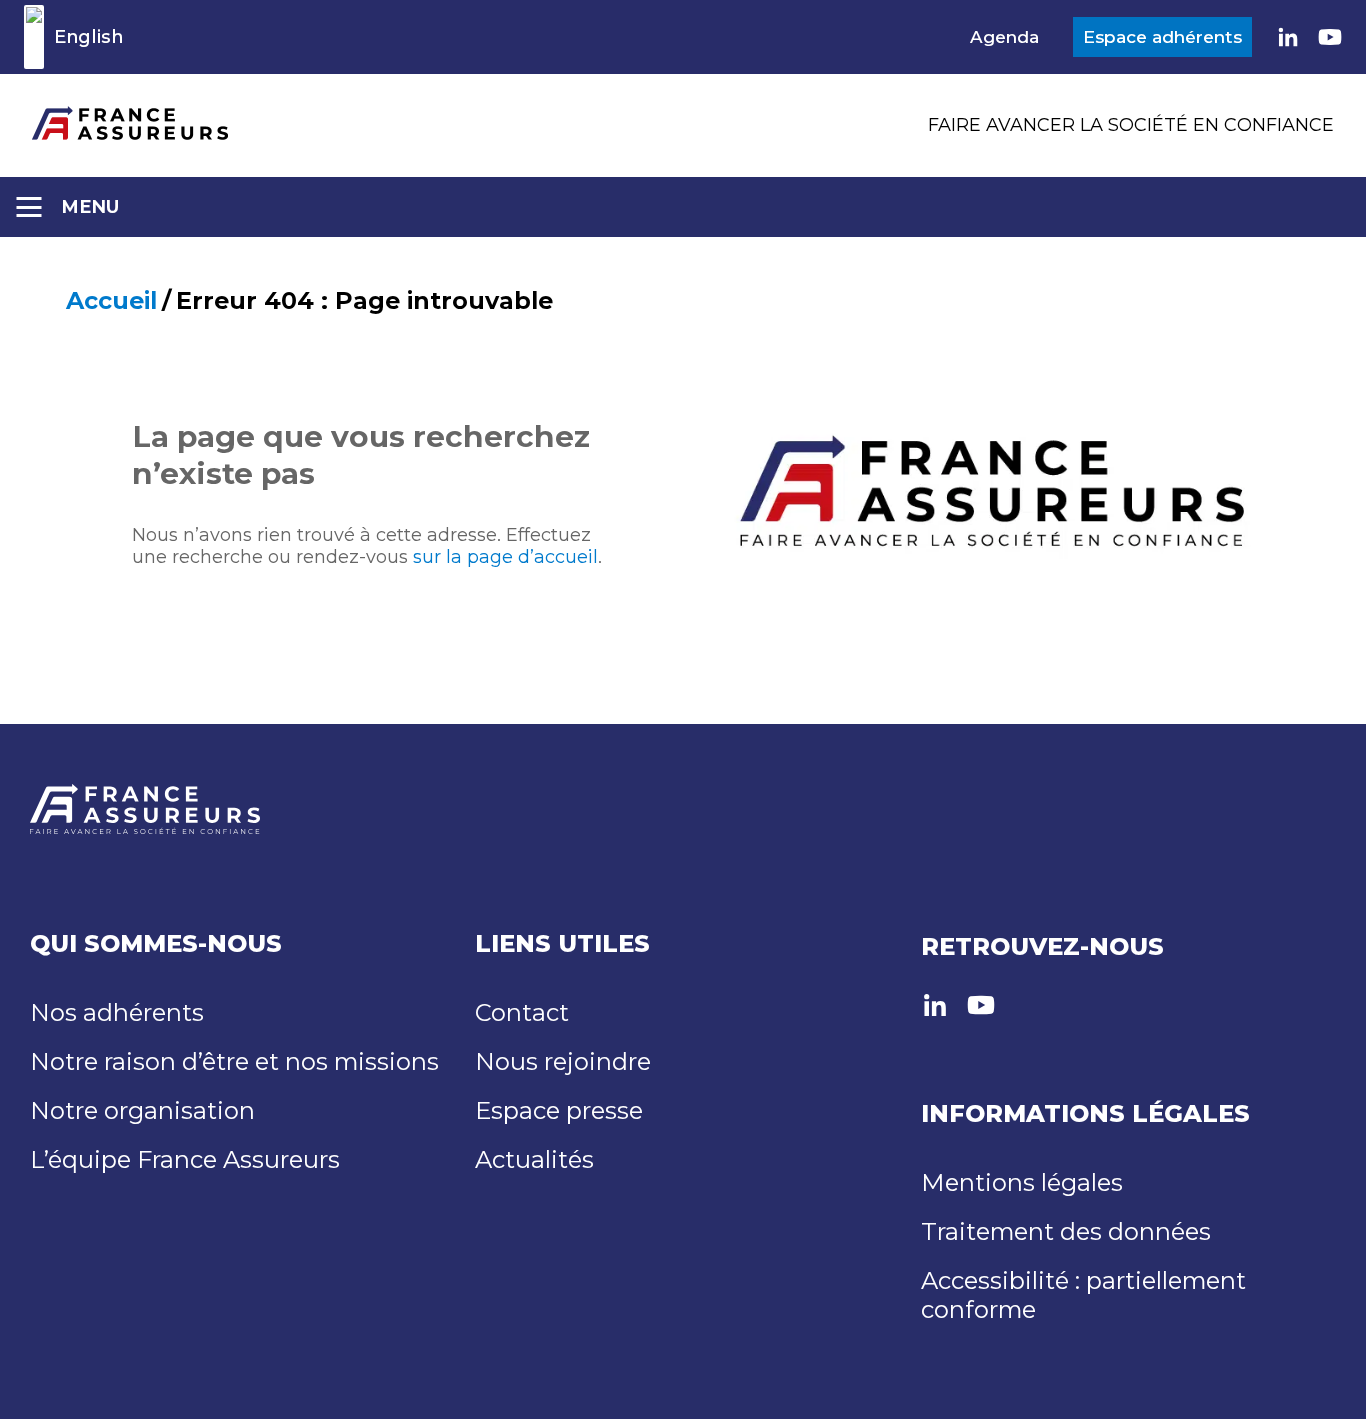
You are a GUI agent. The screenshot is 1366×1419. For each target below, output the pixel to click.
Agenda (1004, 37)
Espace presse (559, 1110)
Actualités (534, 1159)
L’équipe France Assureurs (185, 1159)
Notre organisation (142, 1110)
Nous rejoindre (563, 1061)
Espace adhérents (1162, 37)
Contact (522, 1012)
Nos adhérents (117, 1012)
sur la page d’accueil (505, 557)
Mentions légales (1022, 1182)
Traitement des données (1066, 1231)
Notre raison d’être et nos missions (234, 1061)
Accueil (111, 300)
